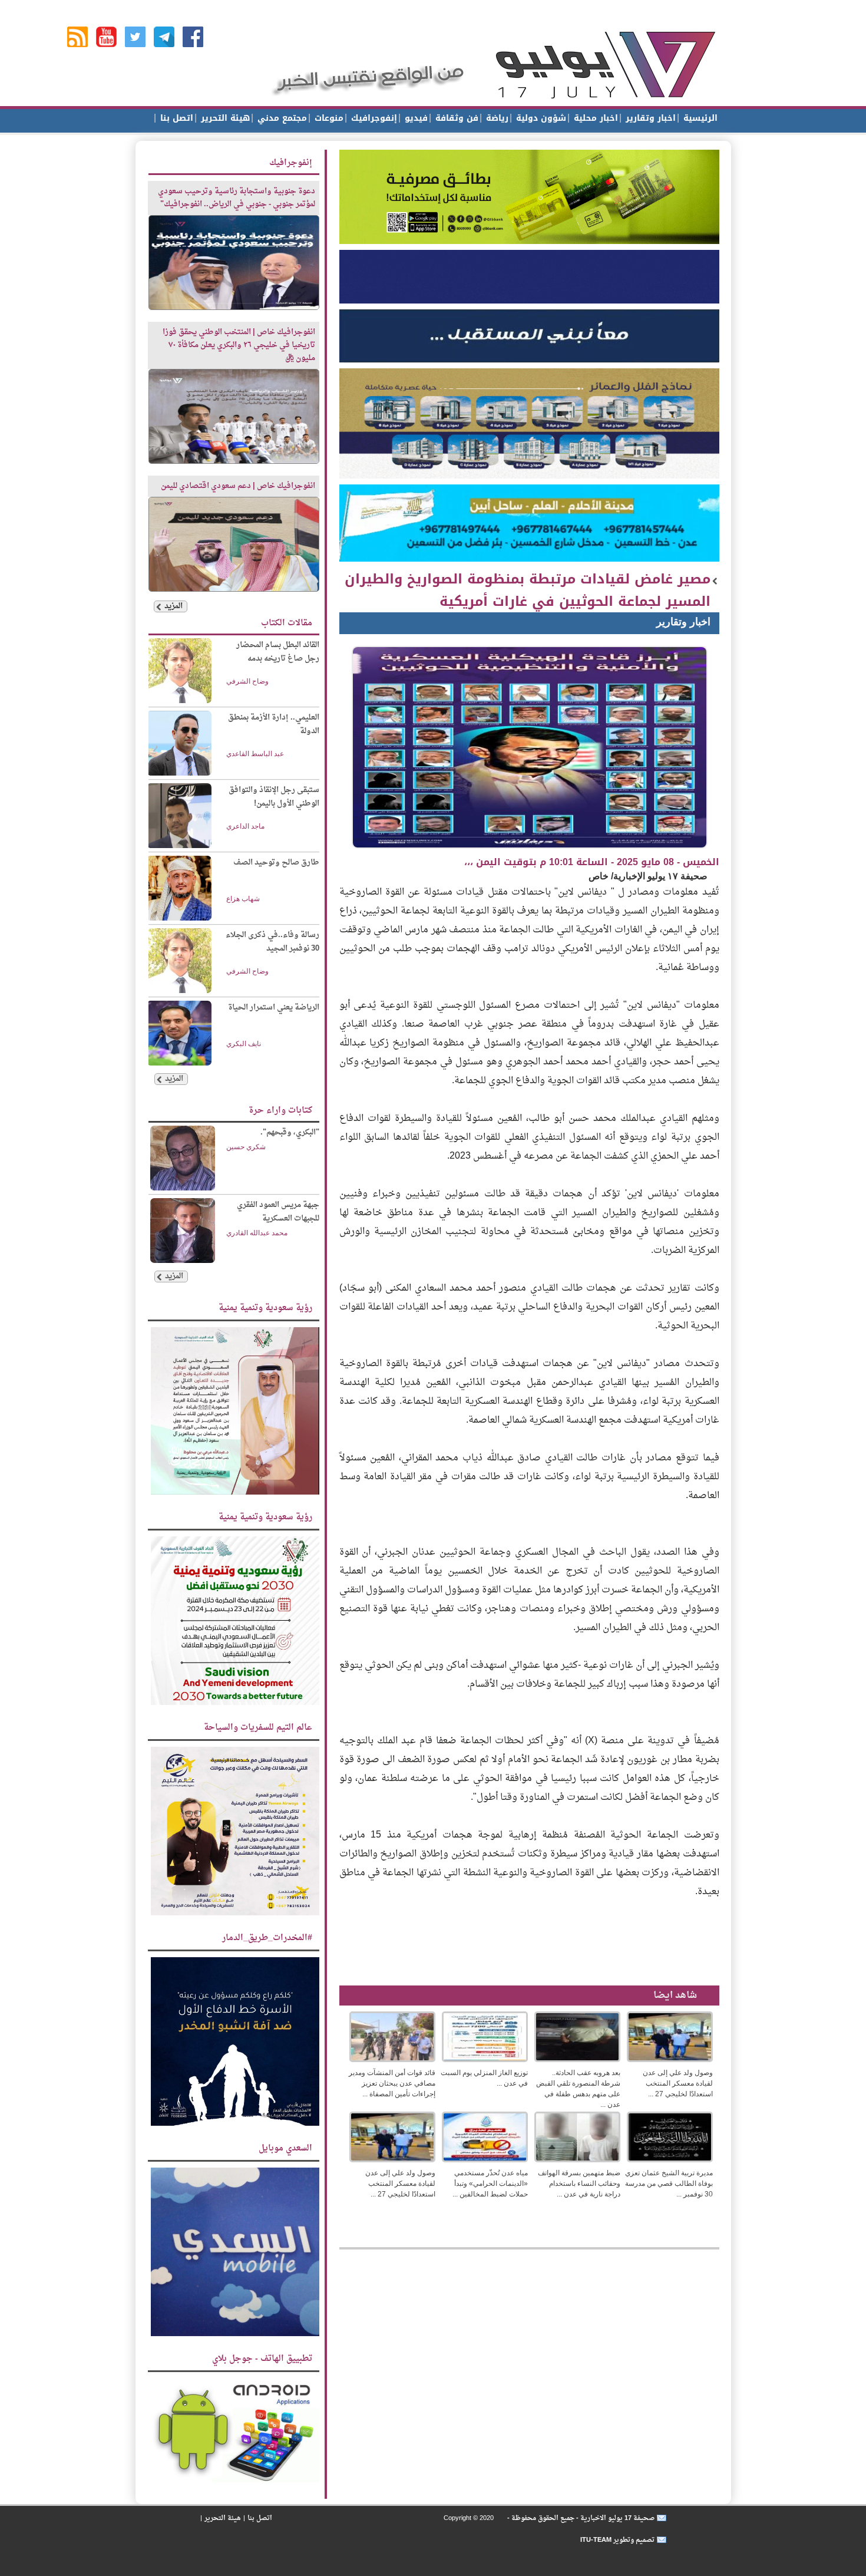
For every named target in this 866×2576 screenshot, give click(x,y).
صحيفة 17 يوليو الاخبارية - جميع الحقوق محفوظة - (580, 2518)
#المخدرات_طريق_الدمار (267, 1938)
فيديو (415, 118)
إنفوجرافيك (373, 118)
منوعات (328, 118)
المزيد (173, 606)
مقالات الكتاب (287, 623)
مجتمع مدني (281, 118)
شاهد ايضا (675, 1996)
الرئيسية (699, 118)
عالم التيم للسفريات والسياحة (258, 1728)
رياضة (496, 118)
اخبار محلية (594, 118)
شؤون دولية (540, 118)
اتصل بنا (175, 118)
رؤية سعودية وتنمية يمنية (265, 1308)
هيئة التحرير (224, 118)
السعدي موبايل (285, 2148)
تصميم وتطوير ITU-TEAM (617, 2540)
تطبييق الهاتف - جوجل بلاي (262, 2359)
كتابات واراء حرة (280, 1111)
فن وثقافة (455, 118)
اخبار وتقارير (649, 118)
